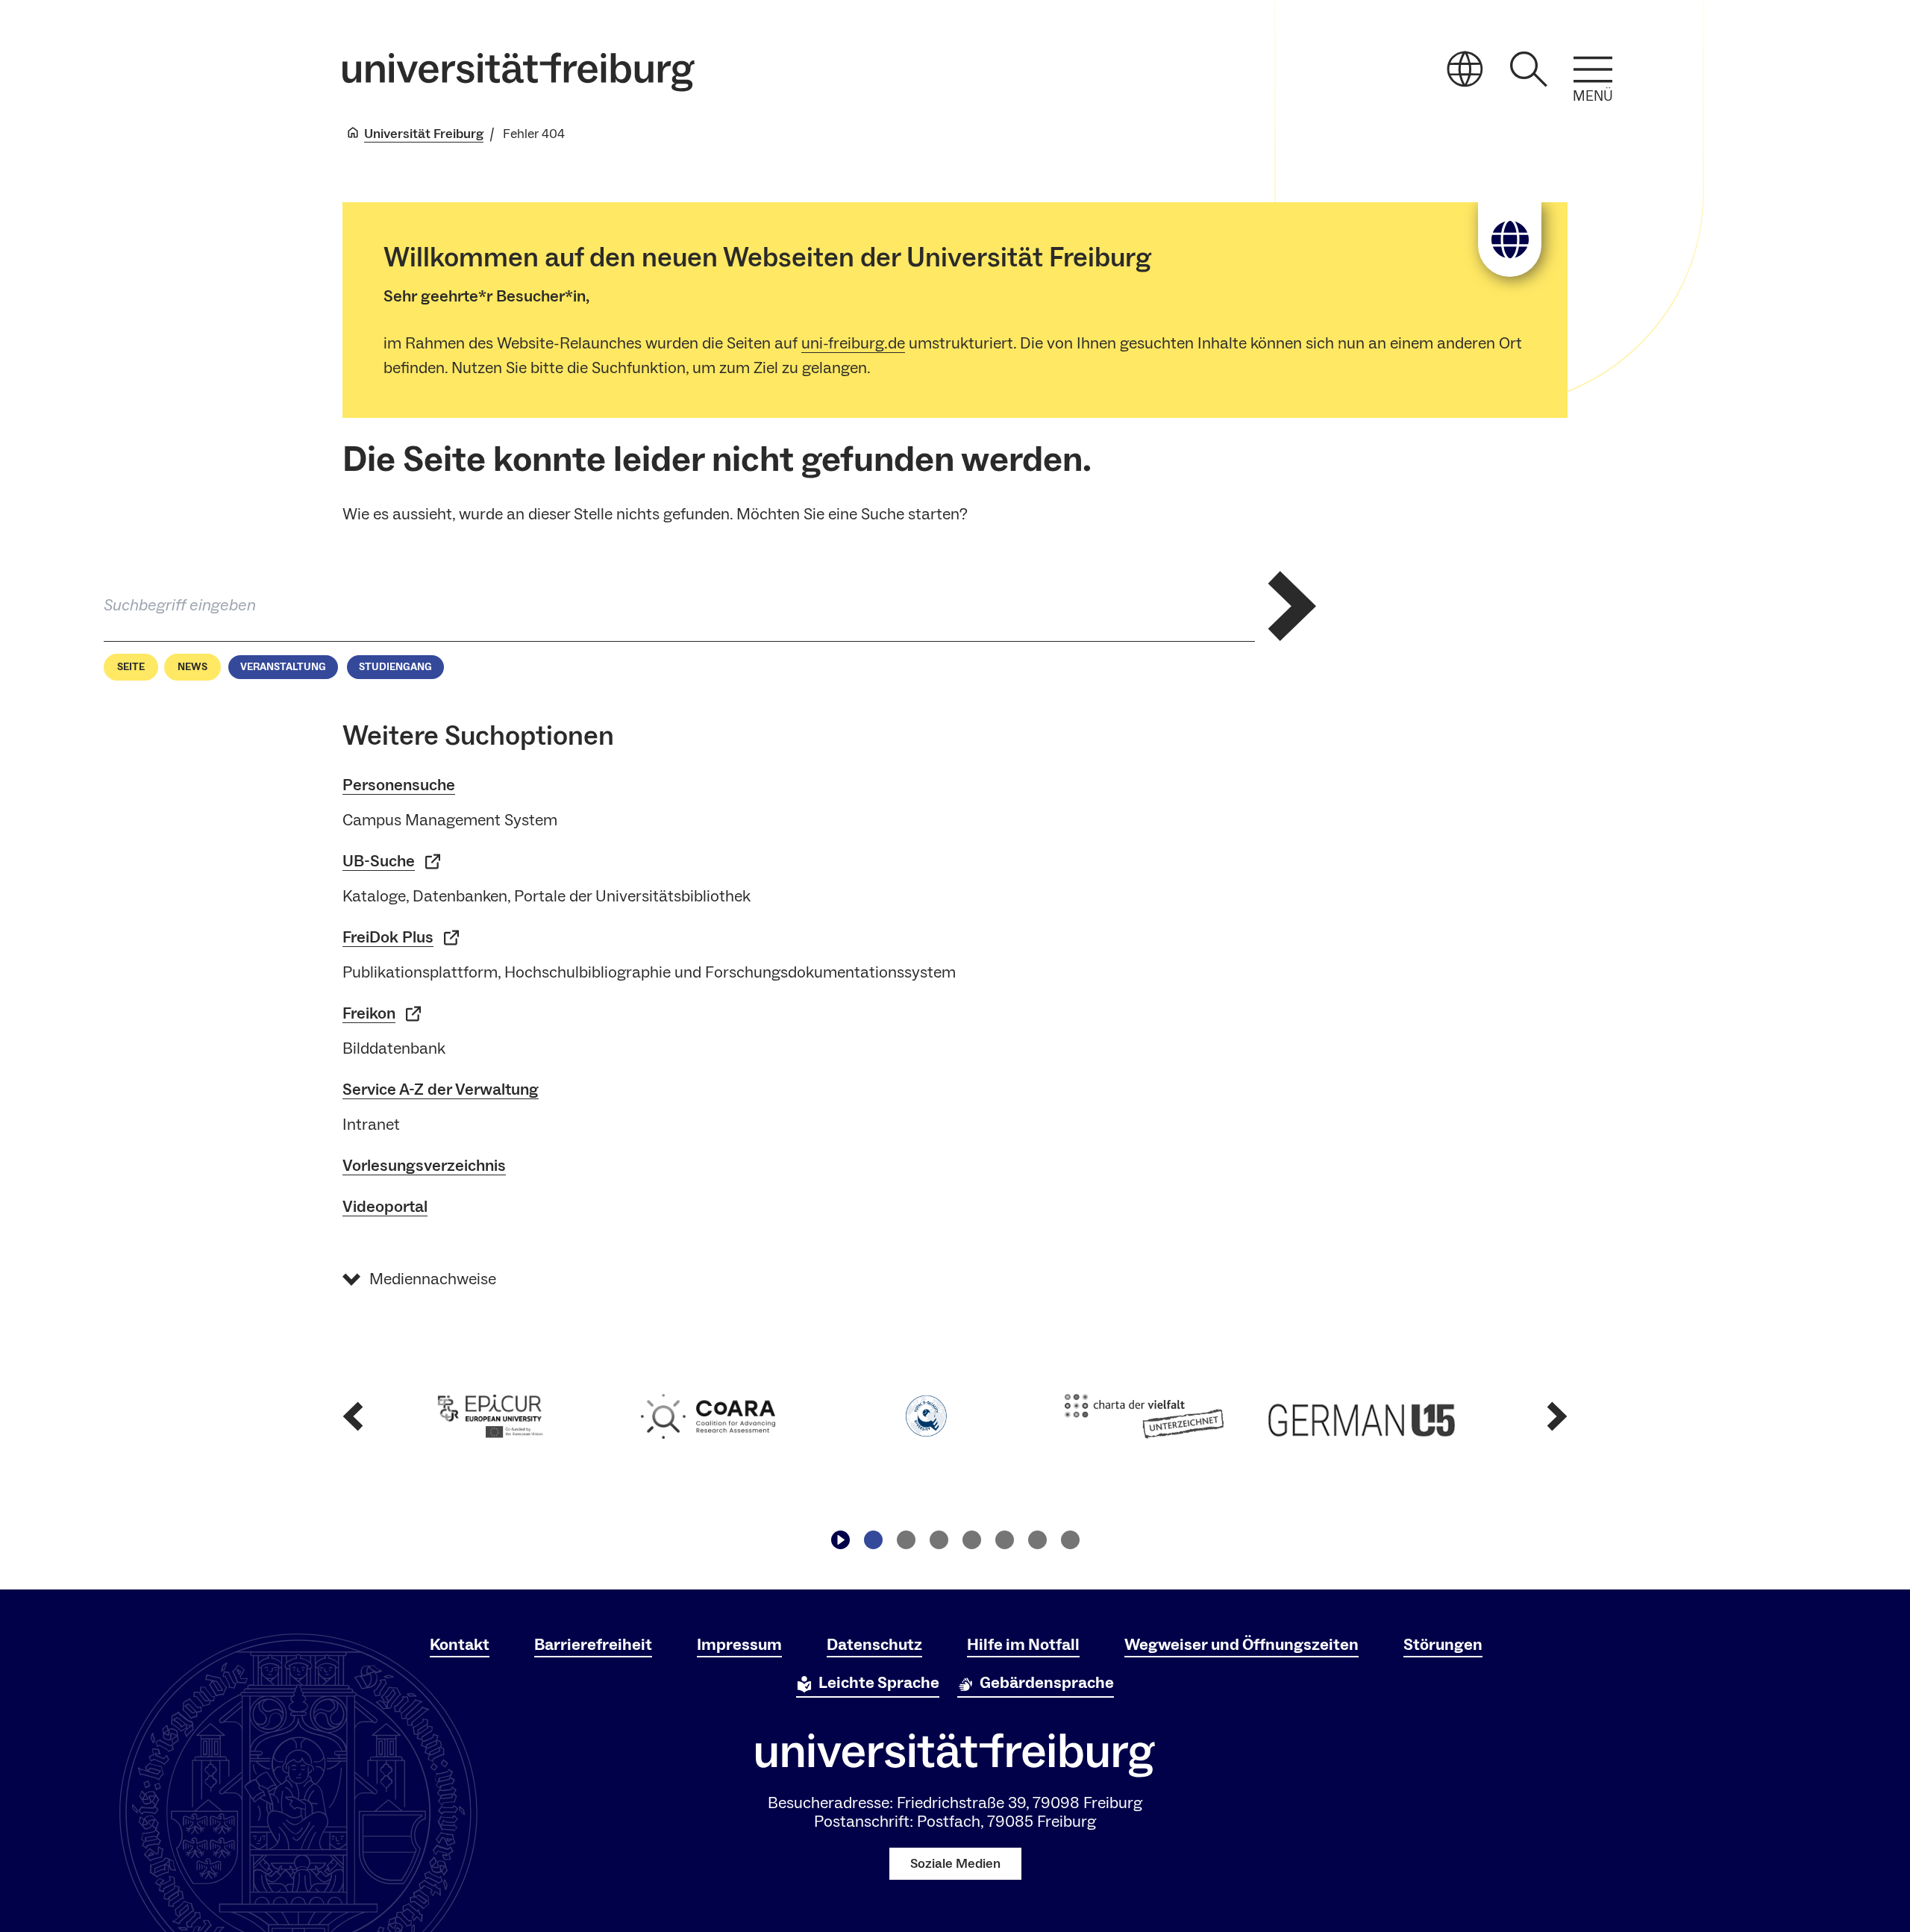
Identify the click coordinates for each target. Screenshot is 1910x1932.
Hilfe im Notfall (1023, 1645)
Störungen (1443, 1645)
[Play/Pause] (840, 1539)
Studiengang (395, 667)
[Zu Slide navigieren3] (939, 1539)
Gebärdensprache (1047, 1683)
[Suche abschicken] (1292, 606)
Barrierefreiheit (593, 1645)
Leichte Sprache (879, 1683)
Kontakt (460, 1645)
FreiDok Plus (388, 937)
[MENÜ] (1593, 69)
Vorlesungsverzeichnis (424, 1166)
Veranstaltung (283, 667)
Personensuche (399, 785)
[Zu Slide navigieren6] (1037, 1539)
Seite (131, 667)
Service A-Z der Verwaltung (441, 1090)
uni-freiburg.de (853, 343)
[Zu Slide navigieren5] (1004, 1539)
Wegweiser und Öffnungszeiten (1241, 1645)
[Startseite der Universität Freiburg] (519, 72)
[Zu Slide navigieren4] (971, 1539)
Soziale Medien (955, 1864)
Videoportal (385, 1207)
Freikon (369, 1013)
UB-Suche (379, 861)
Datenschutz (874, 1645)
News (192, 667)
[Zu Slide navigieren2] (906, 1539)
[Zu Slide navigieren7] (1070, 1539)
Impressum (739, 1645)
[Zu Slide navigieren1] (873, 1539)
